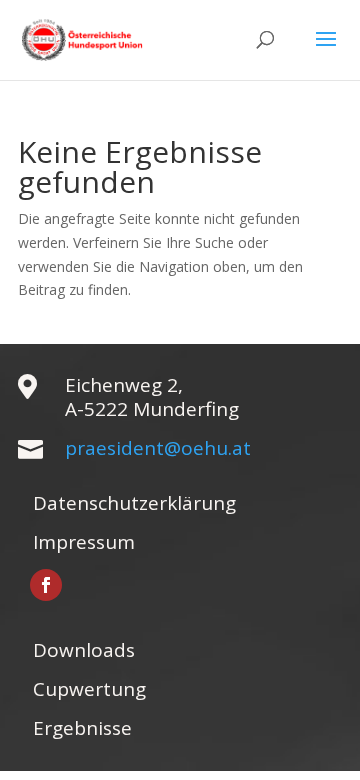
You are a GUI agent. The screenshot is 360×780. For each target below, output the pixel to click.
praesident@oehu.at (158, 448)
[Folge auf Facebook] (46, 585)
